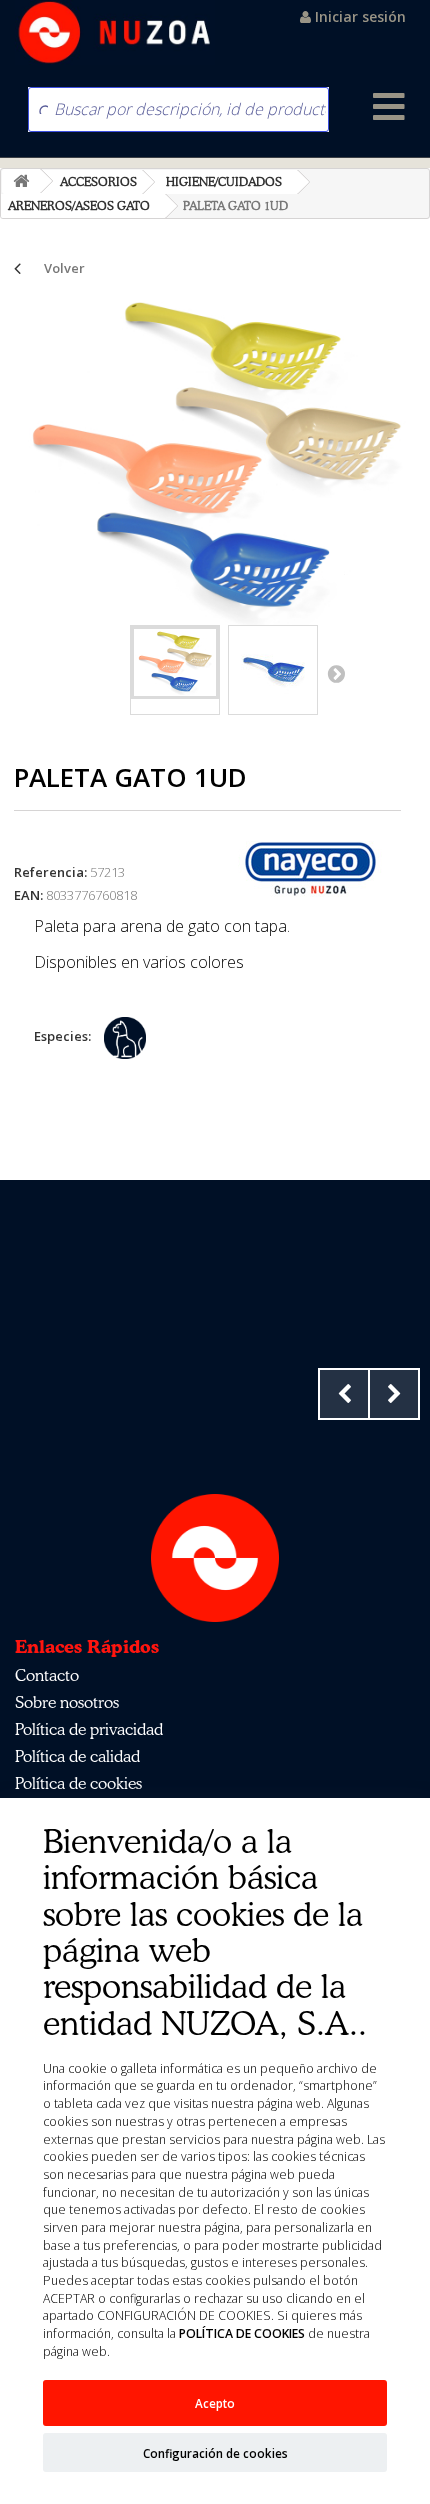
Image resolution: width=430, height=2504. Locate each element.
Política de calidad (77, 1756)
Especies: (62, 1036)
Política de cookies (78, 1783)
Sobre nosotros (67, 1702)
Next (394, 1394)
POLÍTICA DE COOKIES (242, 2333)
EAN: (28, 895)
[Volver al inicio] (21, 181)
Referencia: (50, 872)
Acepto (215, 2403)
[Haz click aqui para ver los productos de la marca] (311, 868)
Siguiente (336, 673)
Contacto (47, 1675)
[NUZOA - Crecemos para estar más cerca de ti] (115, 32)
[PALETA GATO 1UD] (175, 662)
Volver (64, 268)
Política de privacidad (89, 1729)
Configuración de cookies (215, 2453)
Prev (344, 1394)
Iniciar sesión (358, 16)
